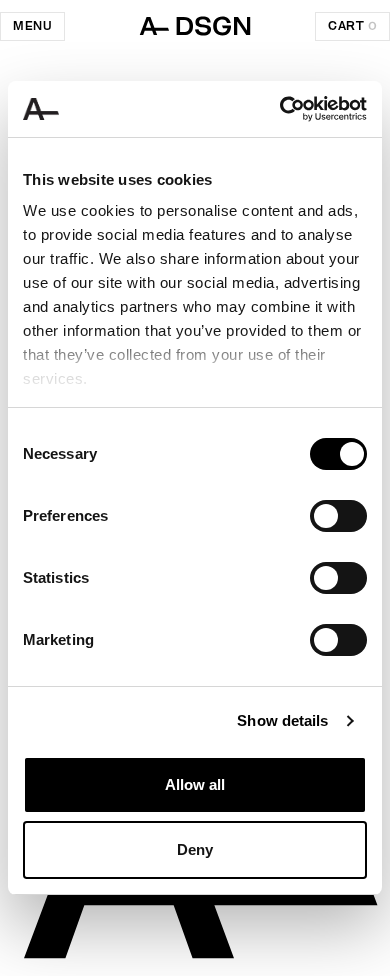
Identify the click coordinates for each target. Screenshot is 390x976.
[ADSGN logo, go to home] (195, 26)
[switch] (338, 516)
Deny (195, 849)
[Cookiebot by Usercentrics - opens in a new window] (280, 109)
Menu (32, 26)
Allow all (195, 784)
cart (352, 26)
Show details (282, 720)
